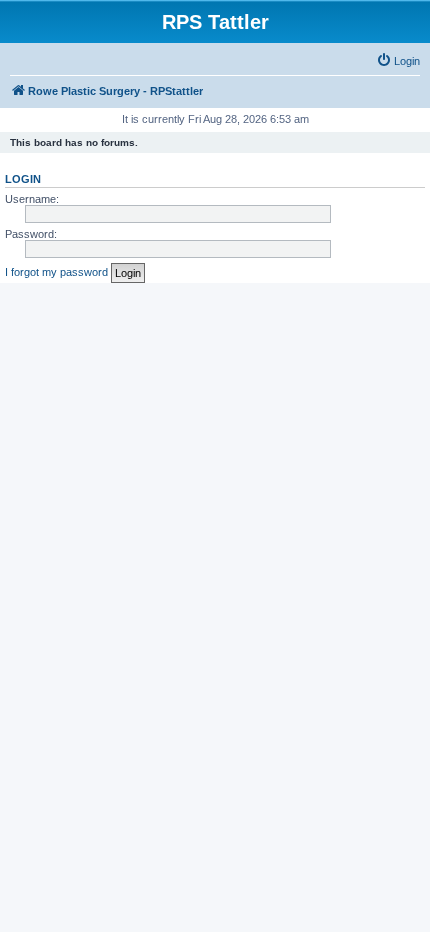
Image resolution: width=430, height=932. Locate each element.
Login (23, 179)
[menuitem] (398, 61)
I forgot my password (56, 272)
